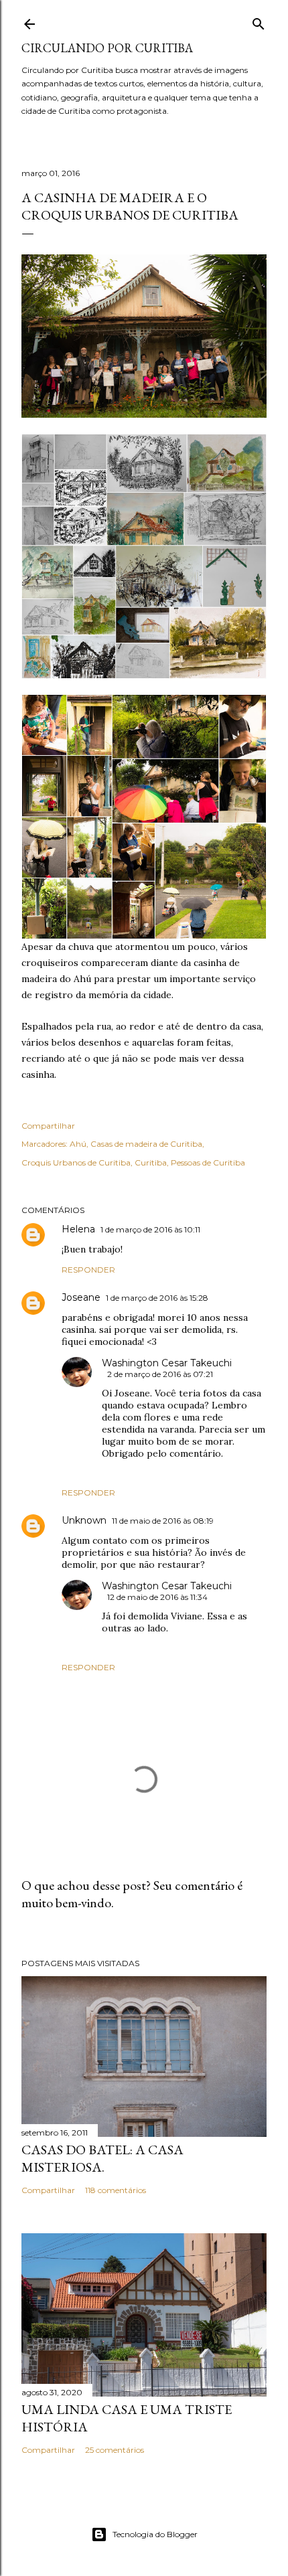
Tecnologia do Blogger (155, 2534)
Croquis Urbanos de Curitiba (76, 1162)
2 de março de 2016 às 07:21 (160, 1374)
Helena (78, 1229)
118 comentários (116, 2190)
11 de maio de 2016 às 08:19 (163, 1521)
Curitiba (151, 1162)
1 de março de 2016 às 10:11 (150, 1229)
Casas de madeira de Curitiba (146, 1144)
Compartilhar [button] (48, 1126)
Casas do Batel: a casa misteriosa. (102, 2158)
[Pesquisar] (259, 21)
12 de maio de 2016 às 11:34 (157, 1597)
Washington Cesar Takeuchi (167, 1363)
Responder (88, 1270)
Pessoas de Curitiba (208, 1162)
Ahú (78, 1144)
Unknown (84, 1520)
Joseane (81, 1297)
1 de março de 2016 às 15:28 (157, 1298)
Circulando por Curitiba (107, 48)
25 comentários (115, 2450)
